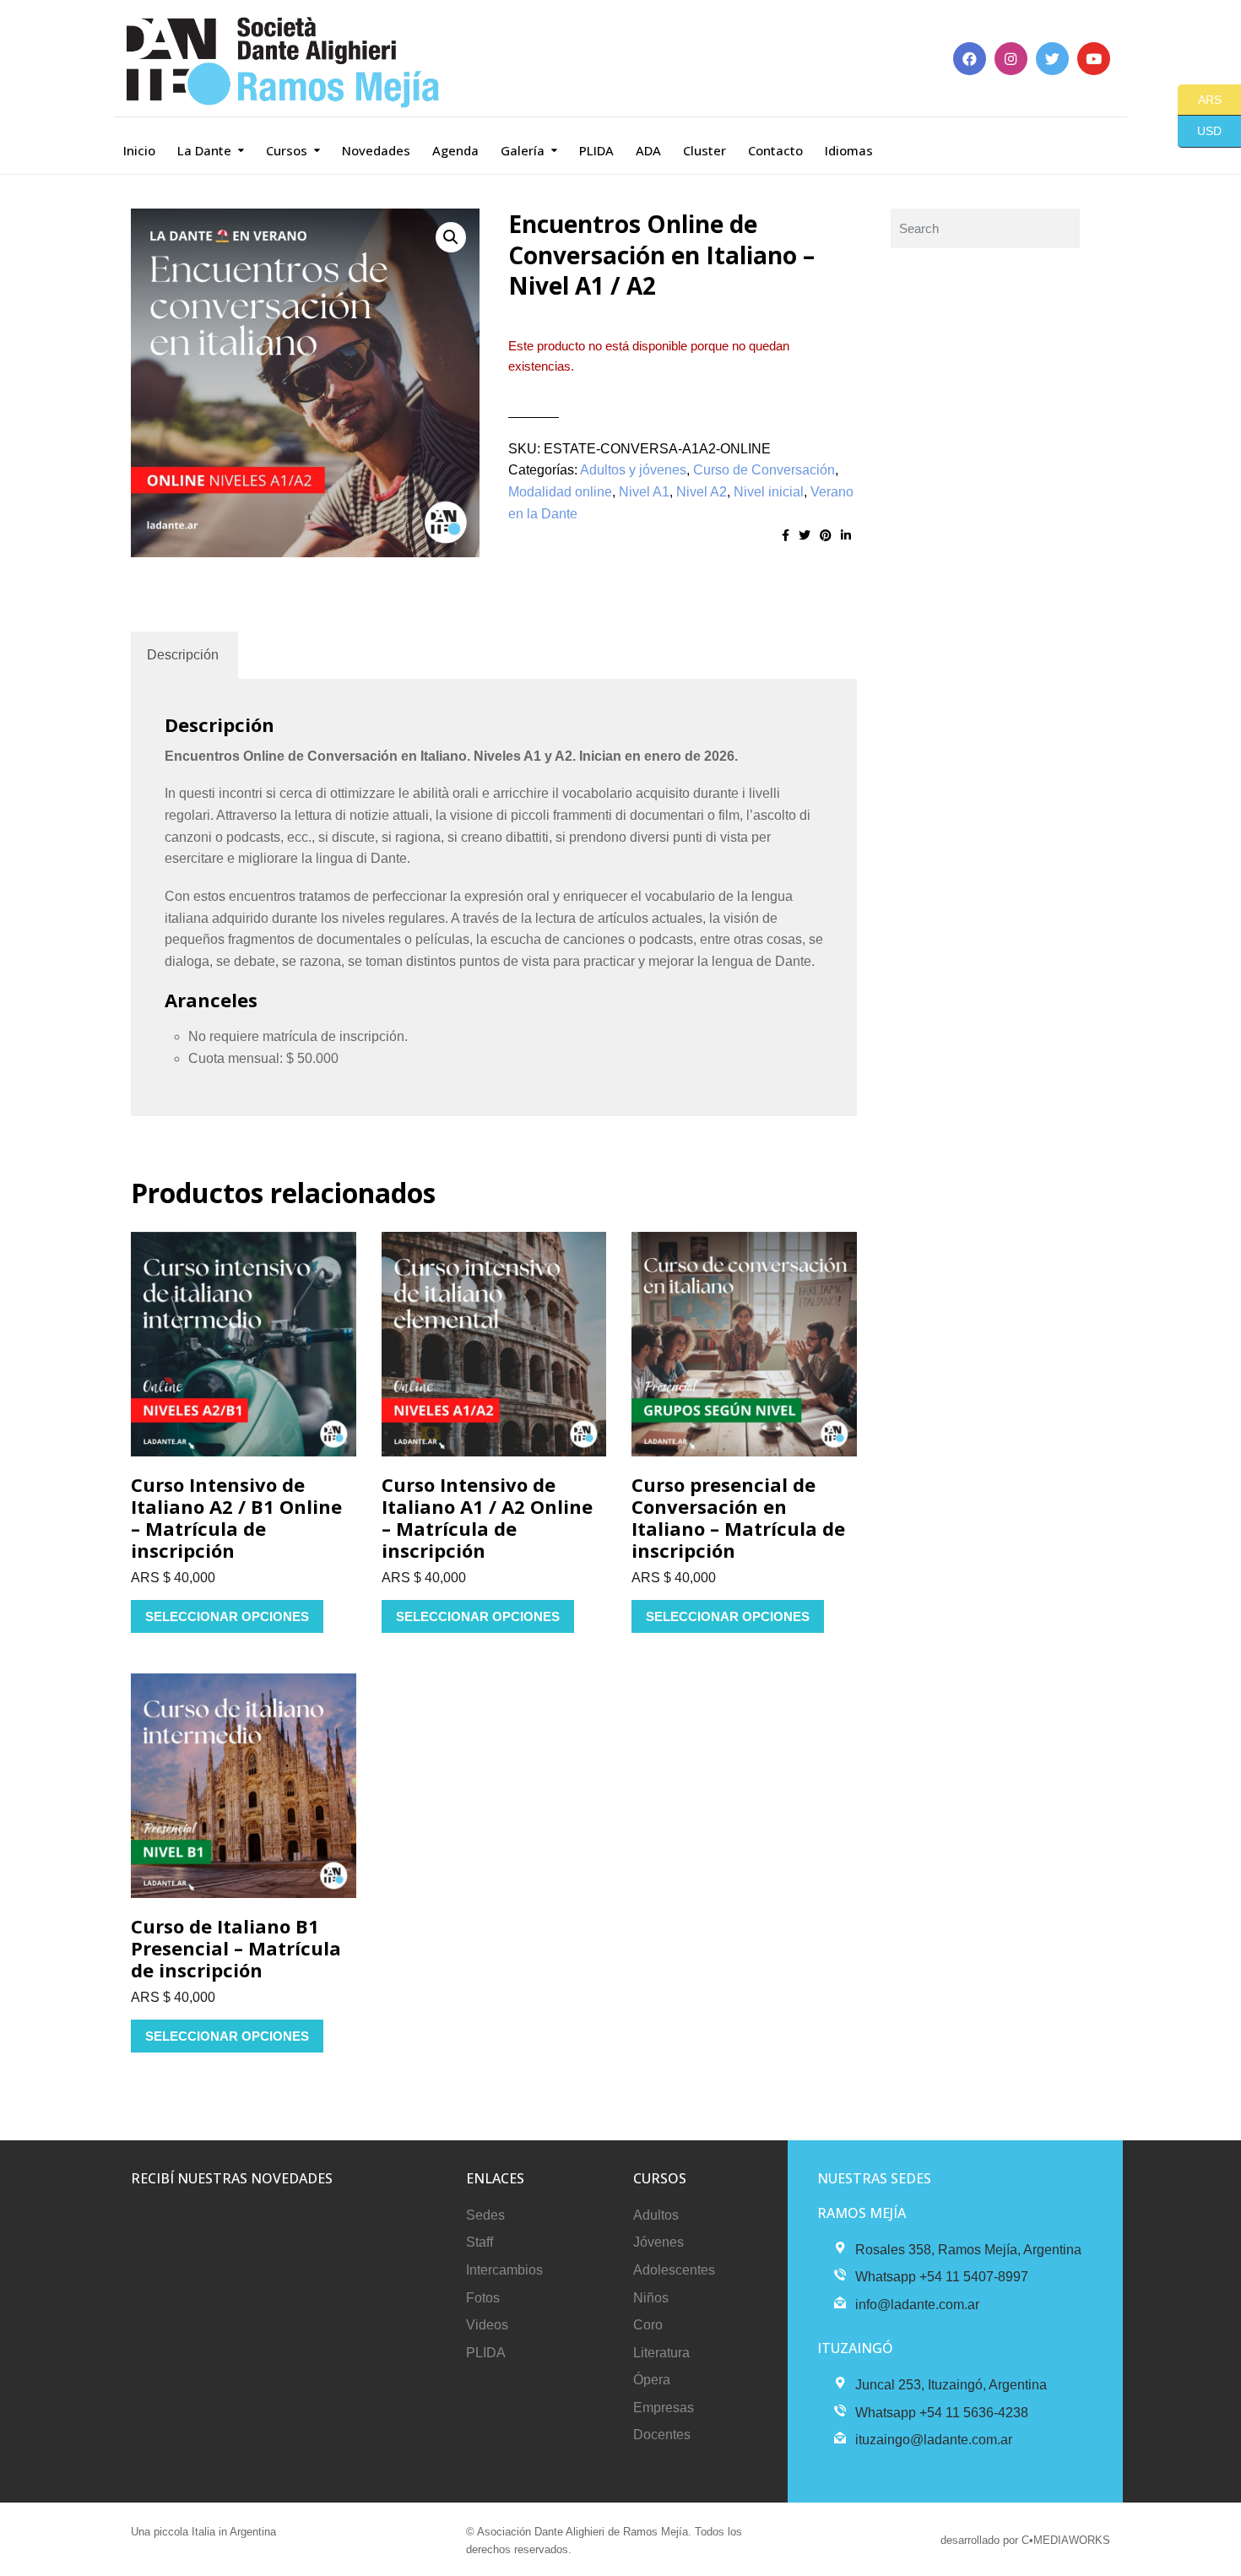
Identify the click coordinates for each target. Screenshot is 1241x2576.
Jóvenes (658, 2242)
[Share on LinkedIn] (846, 535)
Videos (487, 2325)
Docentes (662, 2435)
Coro (648, 2325)
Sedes (485, 2215)
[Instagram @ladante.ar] (1011, 59)
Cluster (704, 150)
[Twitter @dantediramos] (1052, 59)
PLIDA (596, 150)
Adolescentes (674, 2270)
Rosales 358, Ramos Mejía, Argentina (968, 2250)
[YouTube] (1094, 59)
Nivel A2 (702, 492)
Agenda (455, 150)
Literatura (661, 2353)
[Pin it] (826, 535)
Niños (651, 2298)
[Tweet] (805, 535)
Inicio (139, 150)
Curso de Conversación (764, 470)
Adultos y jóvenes (633, 470)
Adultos (656, 2215)
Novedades (376, 150)
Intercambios (504, 2270)
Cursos (287, 150)
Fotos (483, 2298)
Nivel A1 (644, 492)
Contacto (775, 150)
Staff (480, 2242)
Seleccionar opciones (227, 1616)
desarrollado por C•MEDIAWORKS (1025, 2540)
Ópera (652, 2380)
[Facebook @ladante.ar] (970, 59)
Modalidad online (560, 492)
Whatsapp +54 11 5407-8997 (942, 2277)
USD (1200, 131)
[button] (451, 237)
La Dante (204, 150)
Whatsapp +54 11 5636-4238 (942, 2413)
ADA (648, 150)
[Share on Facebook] (786, 535)
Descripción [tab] (183, 655)
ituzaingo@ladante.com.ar (934, 2440)
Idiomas (849, 150)
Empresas (664, 2408)
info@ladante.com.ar (917, 2305)
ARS (1200, 99)
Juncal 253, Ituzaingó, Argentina (951, 2385)
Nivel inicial (769, 492)
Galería (523, 150)
